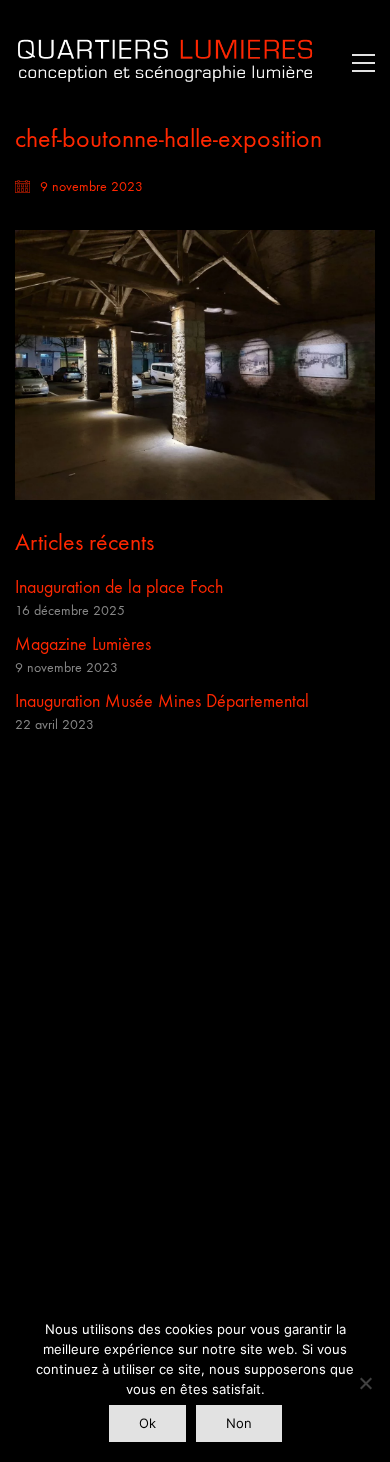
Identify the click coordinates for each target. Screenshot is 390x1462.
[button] (358, 63)
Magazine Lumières (83, 644)
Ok (147, 1423)
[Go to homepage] (165, 62)
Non (239, 1423)
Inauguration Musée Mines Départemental (162, 701)
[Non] (365, 1383)
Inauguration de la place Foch (119, 587)
